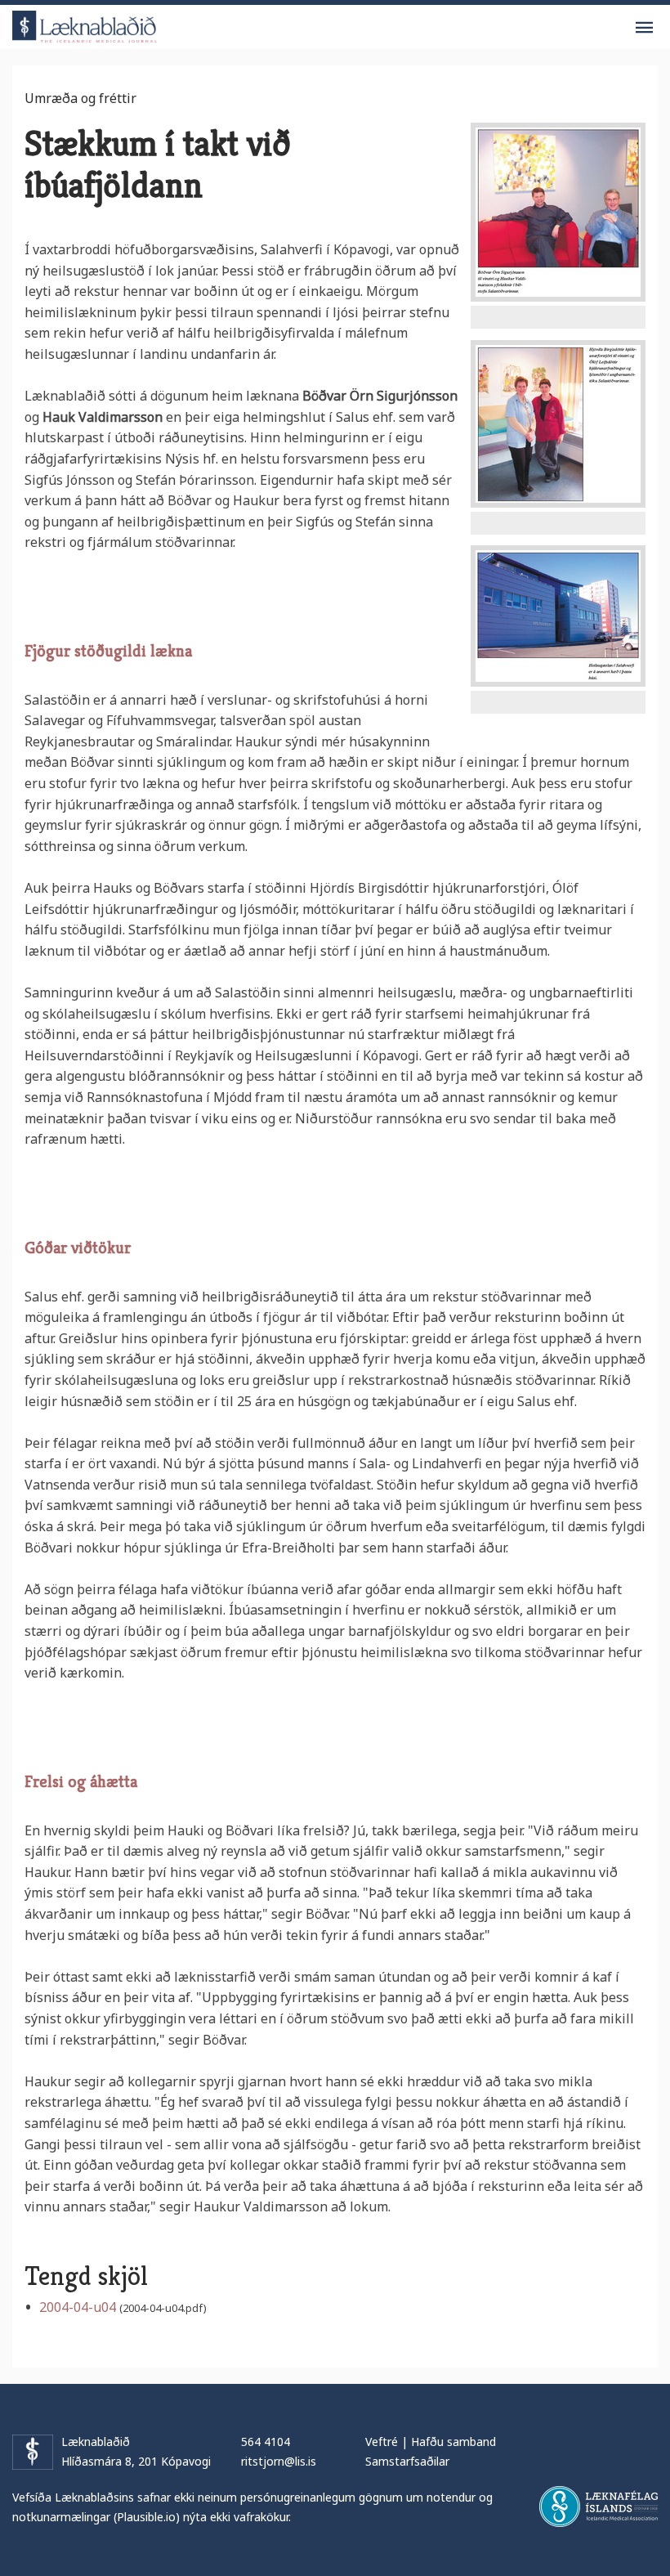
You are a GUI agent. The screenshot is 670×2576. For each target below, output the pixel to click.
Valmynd (644, 28)
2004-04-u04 (78, 2307)
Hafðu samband (453, 2442)
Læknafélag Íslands (599, 2507)
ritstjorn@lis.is (279, 2461)
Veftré (382, 2442)
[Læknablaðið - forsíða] (85, 24)
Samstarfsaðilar (407, 2461)
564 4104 (266, 2442)
